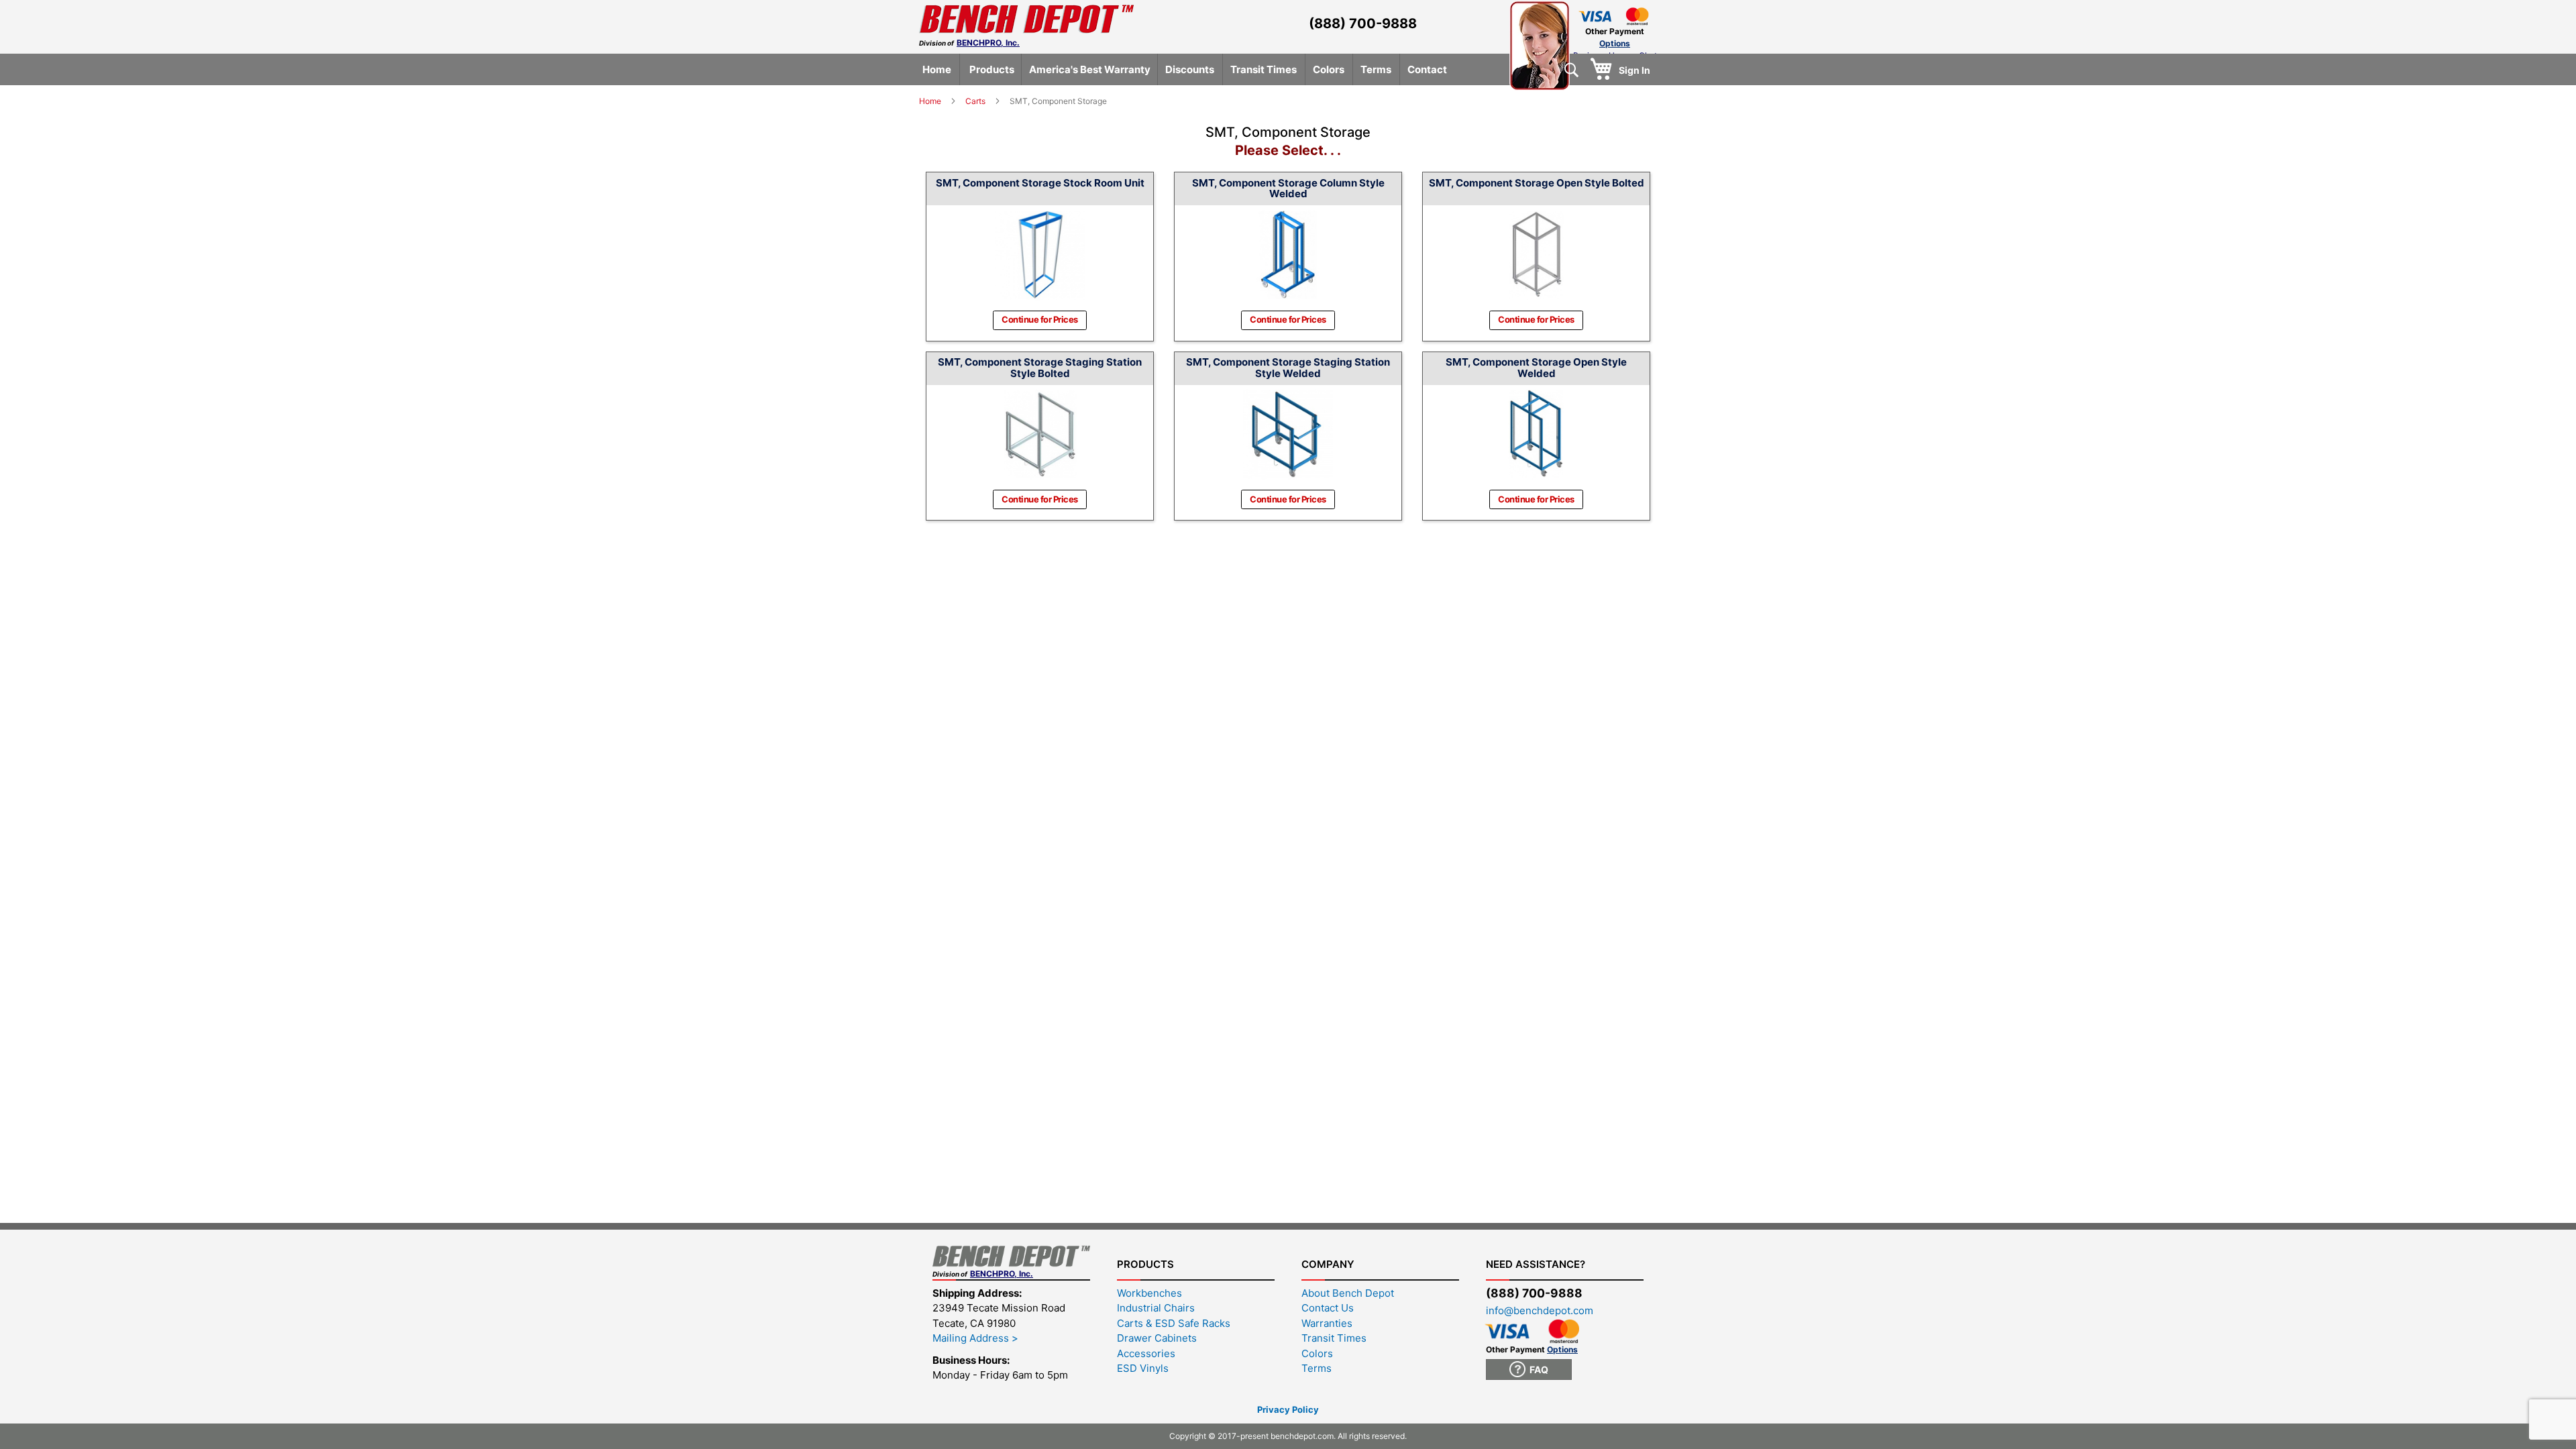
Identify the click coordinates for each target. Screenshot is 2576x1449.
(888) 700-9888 (1363, 23)
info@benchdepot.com (1540, 1310)
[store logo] (1026, 19)
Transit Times (1334, 1338)
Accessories (1146, 1353)
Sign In (1634, 70)
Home (931, 101)
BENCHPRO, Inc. (988, 43)
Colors (1317, 1353)
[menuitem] (937, 69)
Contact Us (1328, 1308)
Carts (976, 101)
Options (1615, 43)
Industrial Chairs (1156, 1308)
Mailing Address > (975, 1338)
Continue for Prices (1040, 319)
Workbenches (1149, 1293)
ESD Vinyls (1143, 1368)
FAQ (1537, 1370)
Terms (1317, 1368)
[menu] (1290, 69)
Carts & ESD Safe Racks (1174, 1323)
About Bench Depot (1348, 1293)
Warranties (1327, 1323)
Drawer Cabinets (1157, 1338)
